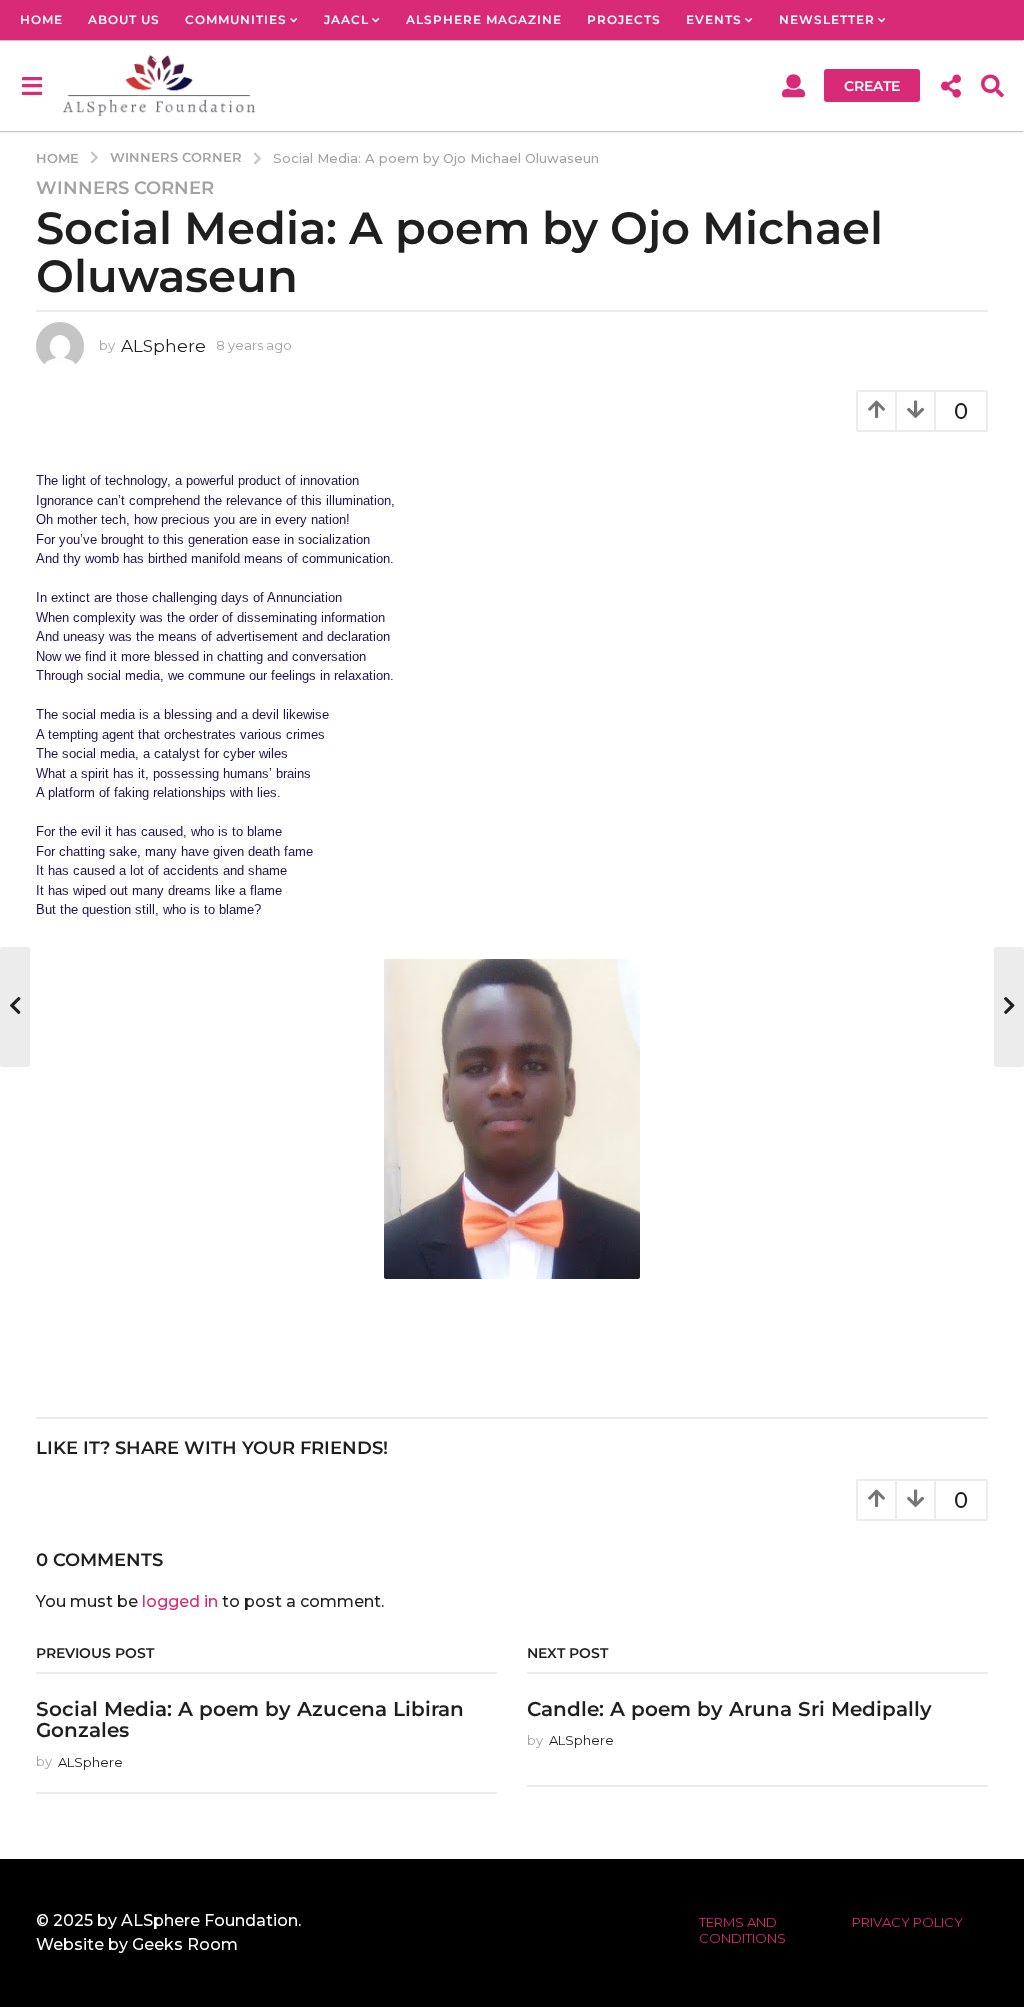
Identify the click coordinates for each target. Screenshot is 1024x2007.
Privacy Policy (907, 1922)
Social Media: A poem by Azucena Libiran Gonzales (250, 1719)
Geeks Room (185, 1944)
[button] (31, 85)
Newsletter (827, 19)
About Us (124, 19)
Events (714, 19)
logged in (180, 1601)
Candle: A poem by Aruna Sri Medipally (729, 1709)
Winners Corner (125, 188)
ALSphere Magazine (484, 19)
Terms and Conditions (742, 1930)
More (207, 59)
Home (41, 19)
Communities (236, 19)
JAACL (346, 19)
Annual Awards (84, 59)
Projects (624, 19)
